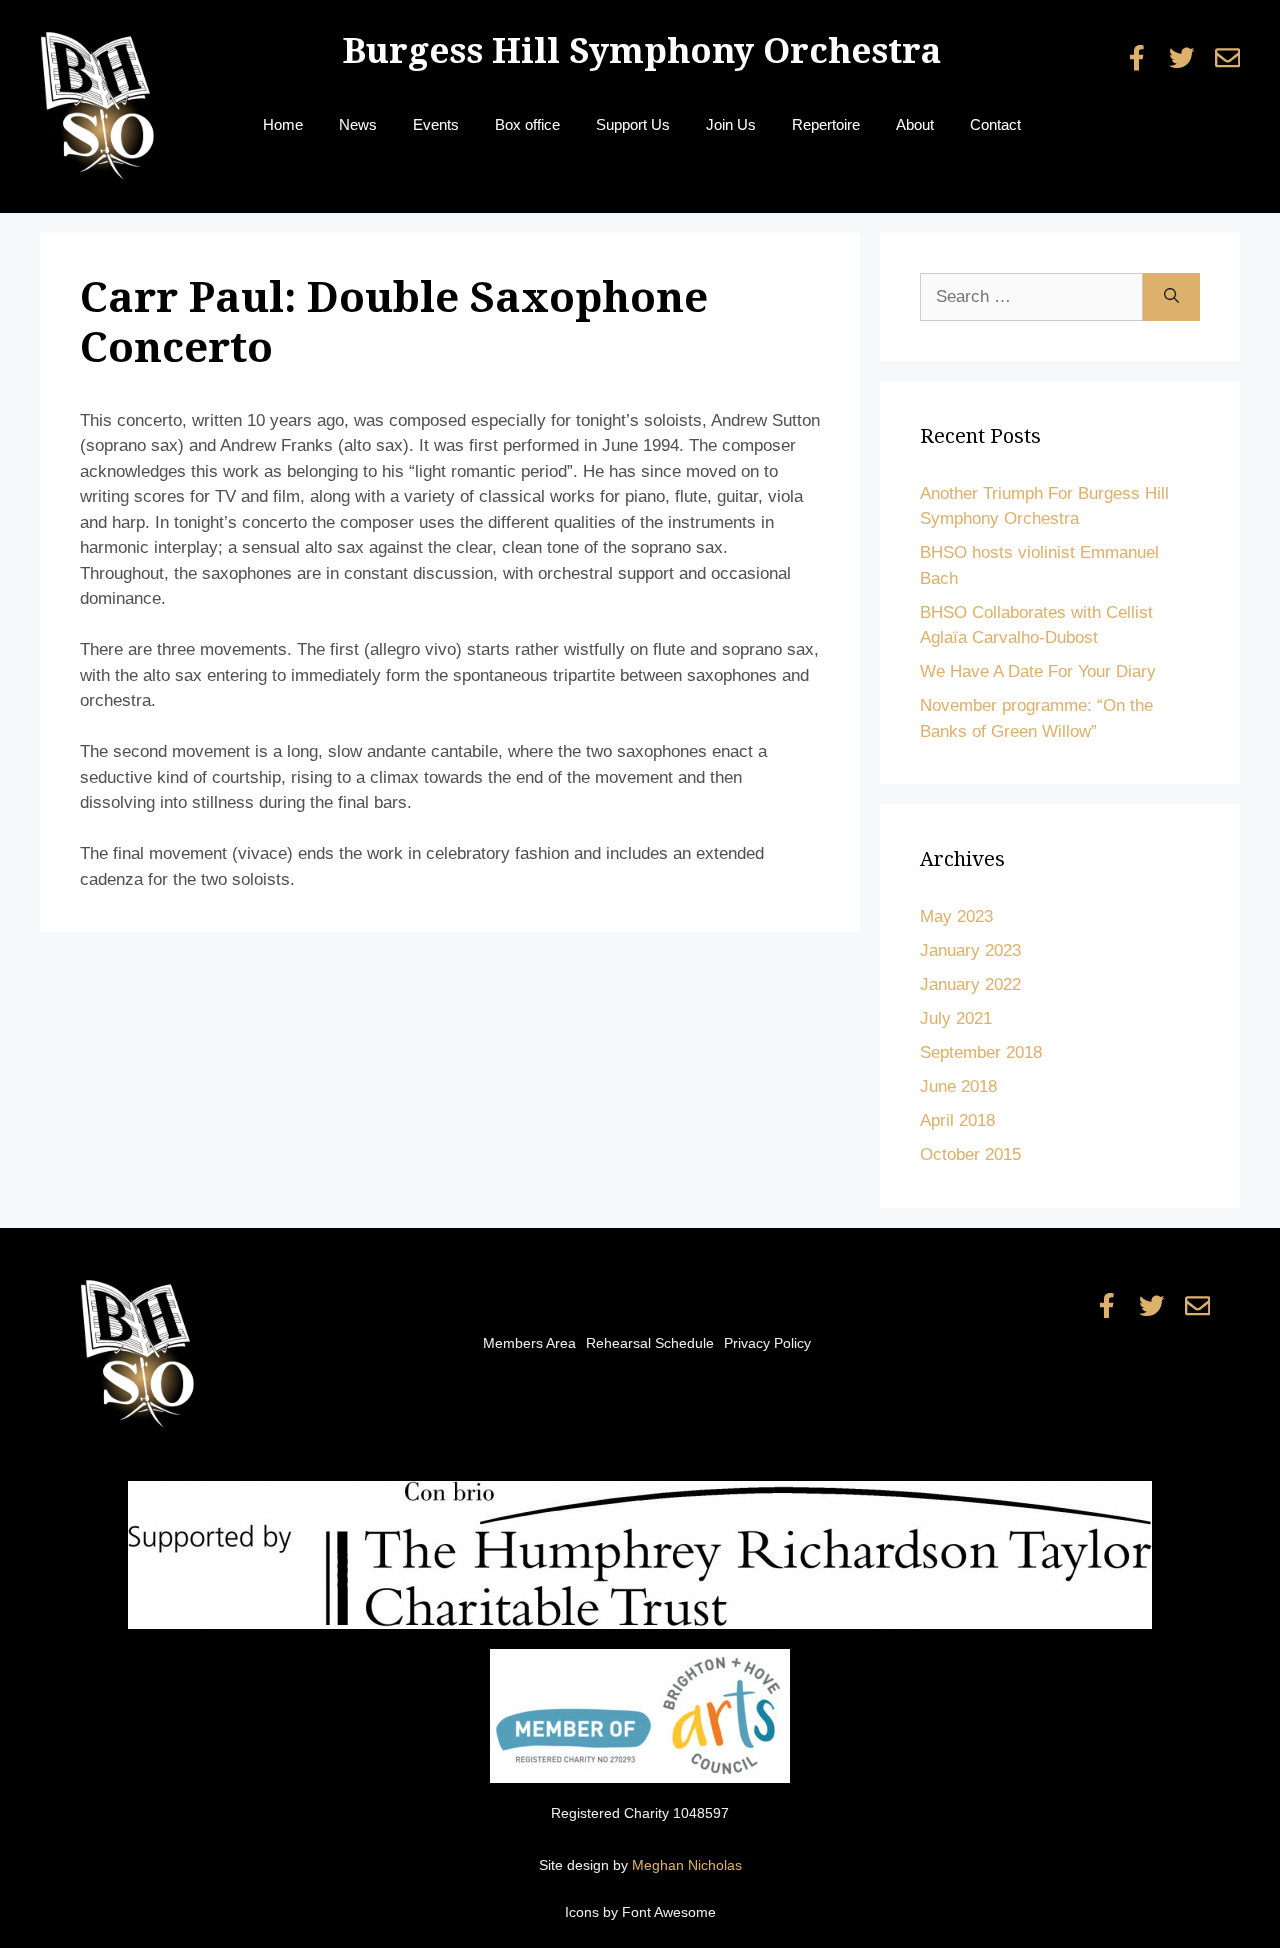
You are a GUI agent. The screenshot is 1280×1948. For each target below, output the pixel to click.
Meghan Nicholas (687, 1865)
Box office (527, 124)
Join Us (731, 124)
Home (283, 124)
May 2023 (956, 916)
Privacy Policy (767, 1343)
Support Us (633, 124)
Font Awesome (669, 1912)
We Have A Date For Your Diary (1038, 671)
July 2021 (956, 1018)
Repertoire (826, 124)
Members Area (529, 1343)
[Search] (1171, 297)
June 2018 (958, 1086)
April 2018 (957, 1120)
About (915, 124)
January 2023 (970, 950)
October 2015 (970, 1154)
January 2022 (970, 984)
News (358, 124)
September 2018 (981, 1052)
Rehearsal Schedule (650, 1343)
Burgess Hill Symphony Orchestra (642, 50)
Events (436, 124)
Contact (995, 124)
